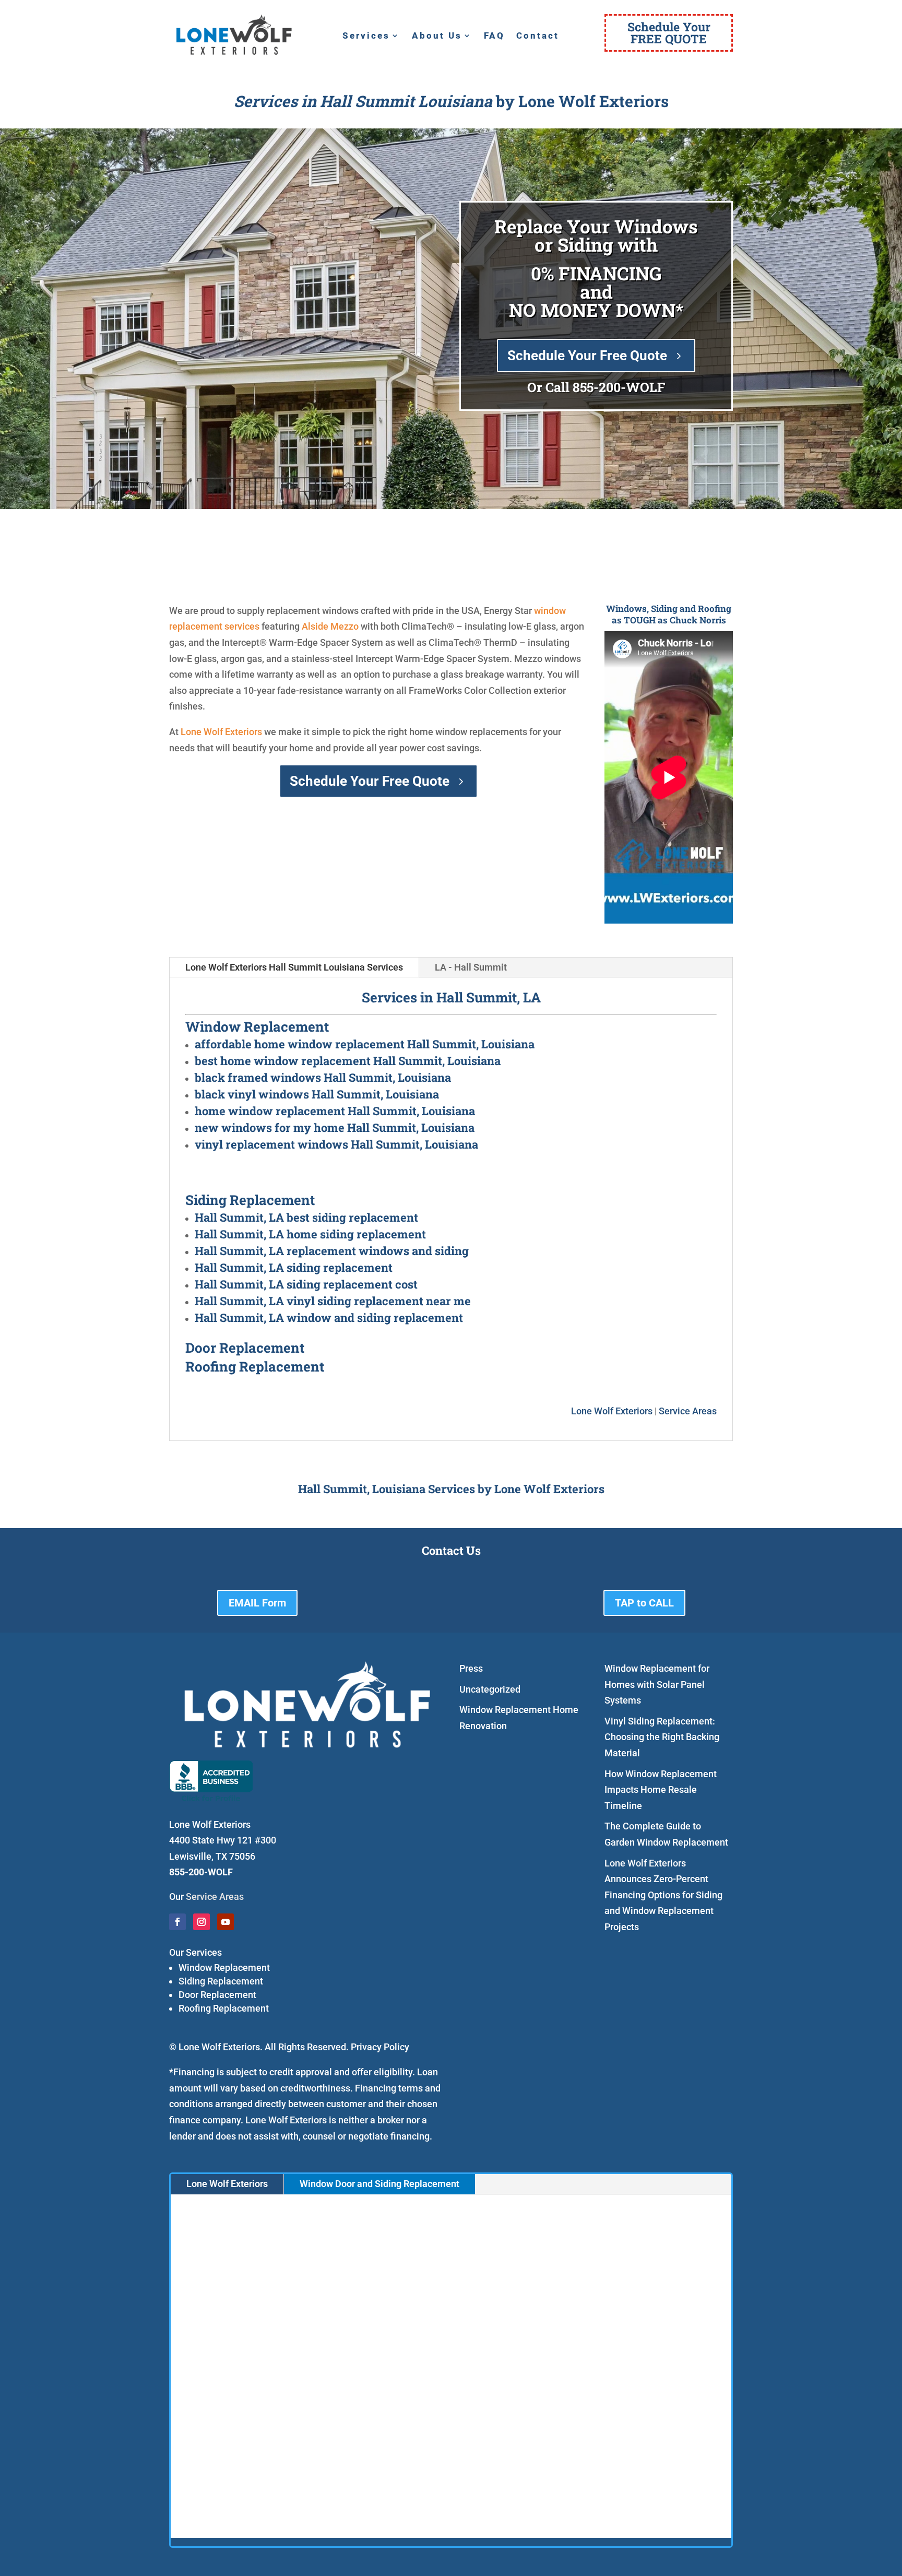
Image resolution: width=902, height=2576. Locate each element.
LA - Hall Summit (471, 967)
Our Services (195, 1952)
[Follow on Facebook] (177, 1922)
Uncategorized (490, 1689)
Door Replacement (217, 1995)
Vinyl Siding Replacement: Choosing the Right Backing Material (662, 1737)
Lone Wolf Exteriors (221, 732)
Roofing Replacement (224, 2008)
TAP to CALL (644, 1603)
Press (471, 1668)
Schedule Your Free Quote (587, 356)
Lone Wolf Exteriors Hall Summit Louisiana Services (294, 967)
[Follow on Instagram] (201, 1922)
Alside (315, 626)
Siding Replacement (221, 1981)
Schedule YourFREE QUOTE (669, 33)
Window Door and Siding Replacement (379, 2184)
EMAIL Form (257, 1603)
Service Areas (688, 1411)
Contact (538, 36)
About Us (437, 36)
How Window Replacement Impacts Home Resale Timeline (661, 1790)
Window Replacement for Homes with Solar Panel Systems (657, 1684)
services (242, 626)
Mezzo (345, 626)
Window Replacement (224, 1968)
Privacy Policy (380, 2047)
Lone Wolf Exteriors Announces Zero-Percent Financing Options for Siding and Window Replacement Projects (663, 1895)
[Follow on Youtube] (225, 1922)
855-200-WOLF (619, 387)
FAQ (494, 36)
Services (366, 36)
